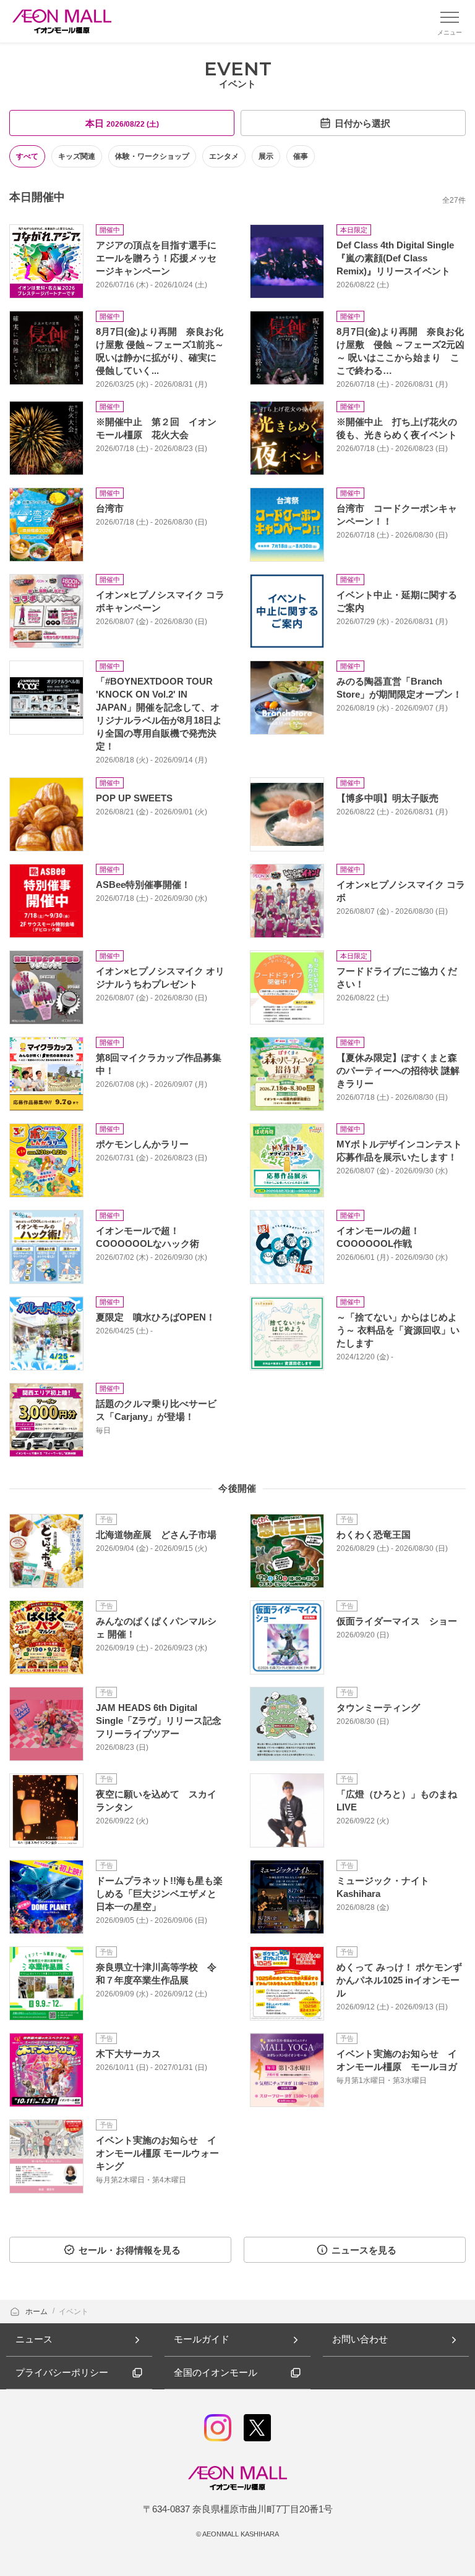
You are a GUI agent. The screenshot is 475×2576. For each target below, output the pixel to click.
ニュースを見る (364, 2250)
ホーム (37, 2312)
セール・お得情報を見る (130, 2250)
